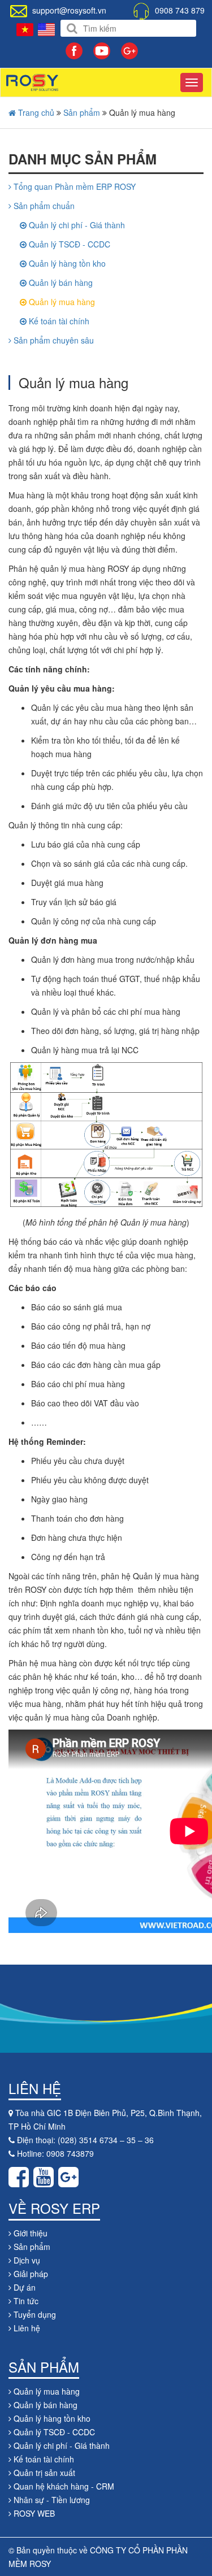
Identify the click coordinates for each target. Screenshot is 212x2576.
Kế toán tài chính (58, 321)
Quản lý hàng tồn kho (66, 263)
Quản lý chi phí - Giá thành (76, 225)
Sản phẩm (82, 112)
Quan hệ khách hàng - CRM (63, 2486)
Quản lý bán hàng (60, 283)
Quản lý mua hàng (61, 302)
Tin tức (25, 2301)
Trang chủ (35, 112)
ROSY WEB (33, 2513)
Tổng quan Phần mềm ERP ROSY (73, 186)
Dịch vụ (26, 2260)
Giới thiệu (29, 2233)
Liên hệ (26, 2328)
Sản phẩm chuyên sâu (53, 340)
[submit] (72, 29)
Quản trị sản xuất (43, 2473)
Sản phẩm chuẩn (43, 206)
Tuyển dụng (34, 2314)
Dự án (23, 2287)
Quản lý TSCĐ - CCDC (68, 244)
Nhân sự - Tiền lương (51, 2500)
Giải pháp (30, 2274)
